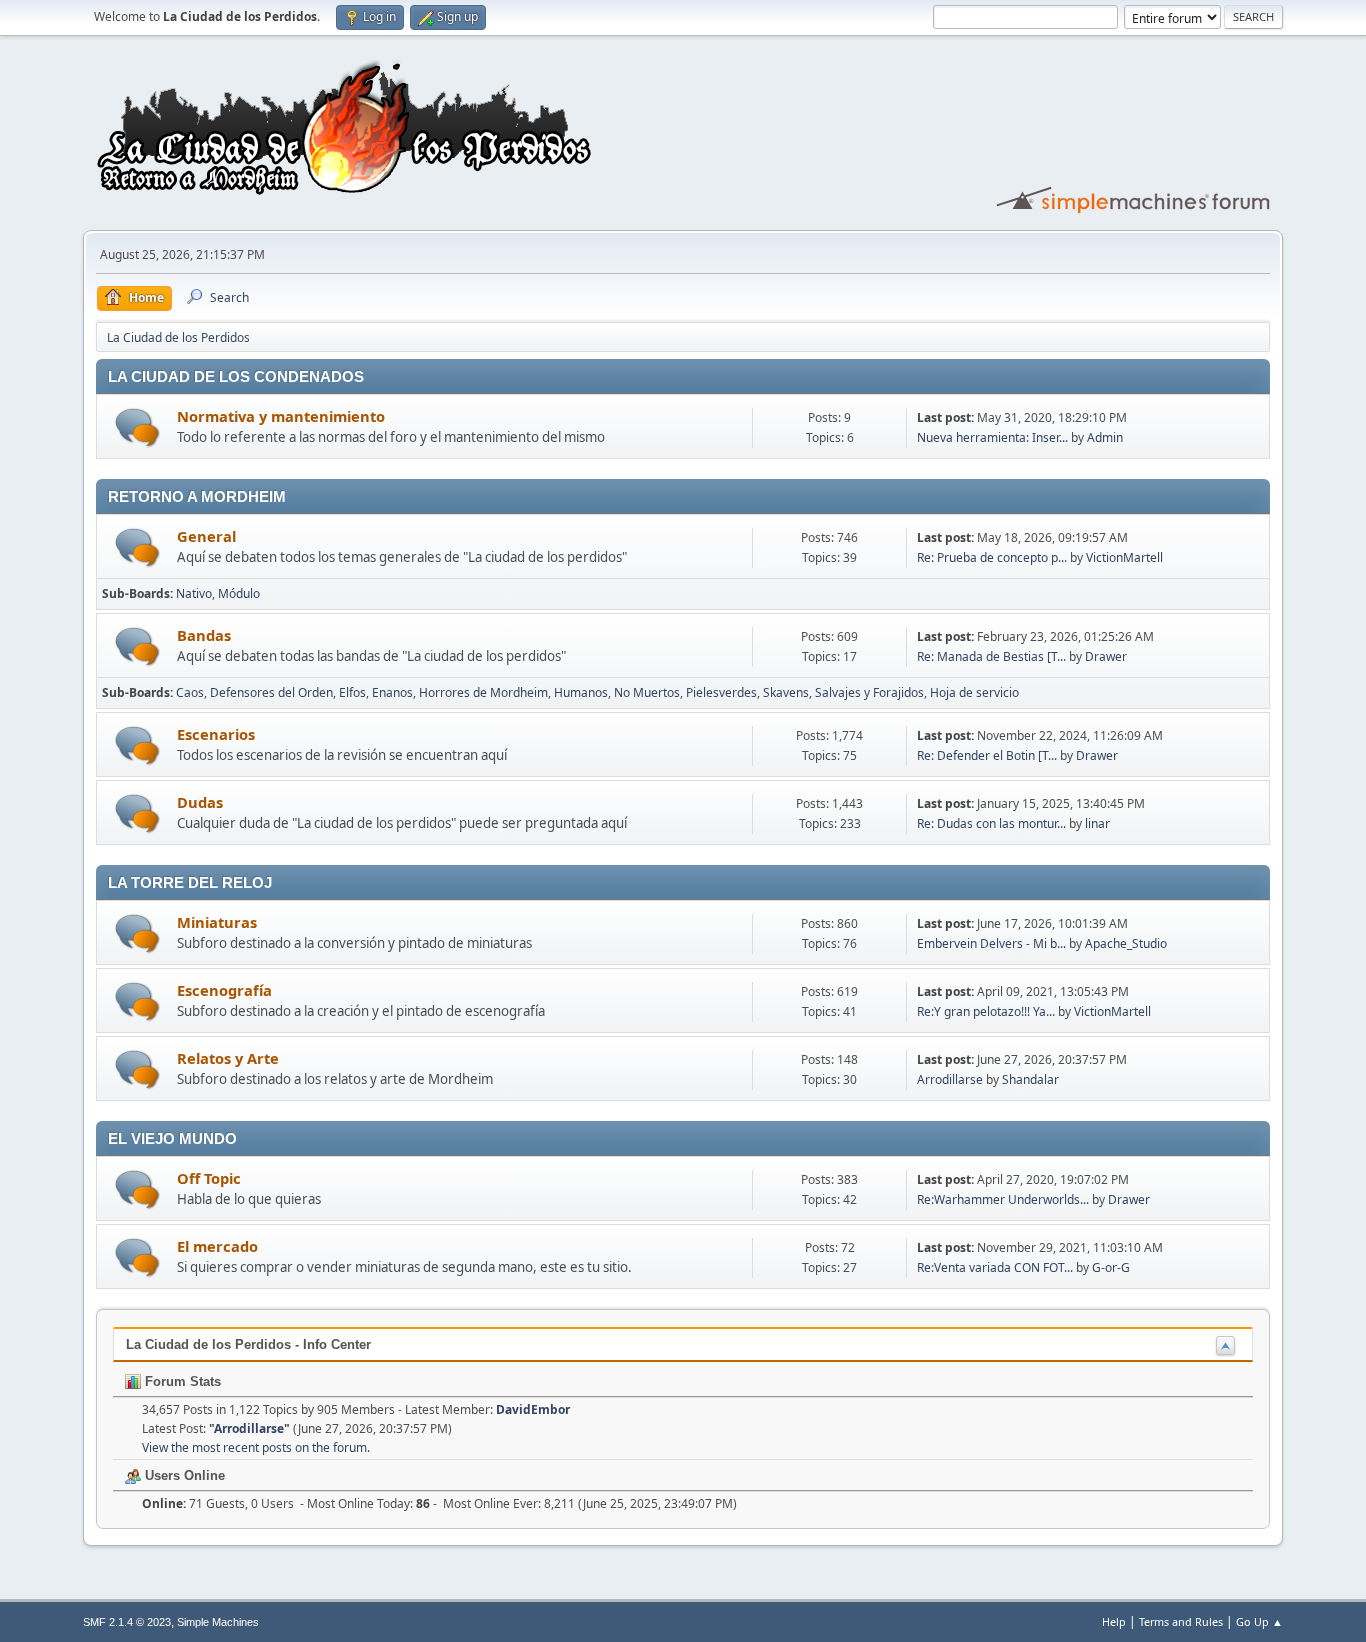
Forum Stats (181, 1381)
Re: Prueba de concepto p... (992, 557)
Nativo (194, 593)
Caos (190, 692)
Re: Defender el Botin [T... (987, 755)
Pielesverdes (721, 692)
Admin (1105, 437)
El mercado (217, 1246)
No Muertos (647, 692)
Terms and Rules (1181, 1621)
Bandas (204, 635)
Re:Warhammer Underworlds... (1003, 1199)
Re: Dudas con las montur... (991, 823)
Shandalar (1030, 1079)
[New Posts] (137, 427)
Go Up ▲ (1259, 1621)
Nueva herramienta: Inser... (992, 437)
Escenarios (216, 734)
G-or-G (1111, 1267)
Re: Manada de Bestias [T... (991, 656)
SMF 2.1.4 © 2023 (127, 1622)
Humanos (581, 692)
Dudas (200, 802)
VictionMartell (1124, 557)
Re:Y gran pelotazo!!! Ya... (986, 1011)
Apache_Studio (1126, 943)
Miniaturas (217, 922)
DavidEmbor (533, 1409)
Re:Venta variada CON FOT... (995, 1267)
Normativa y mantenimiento (281, 416)
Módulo (239, 593)
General (206, 536)
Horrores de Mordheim (483, 692)
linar (1097, 823)
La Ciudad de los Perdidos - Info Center (248, 1344)
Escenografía (224, 990)
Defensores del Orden (271, 692)
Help (1114, 1621)
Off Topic (209, 1178)
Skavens (786, 692)
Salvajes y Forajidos (869, 692)
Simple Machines (218, 1622)
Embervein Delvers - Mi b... (991, 943)
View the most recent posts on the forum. (256, 1447)
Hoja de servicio (974, 692)
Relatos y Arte (228, 1058)
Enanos (392, 692)
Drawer (1106, 656)
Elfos (352, 692)
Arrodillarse (950, 1079)
